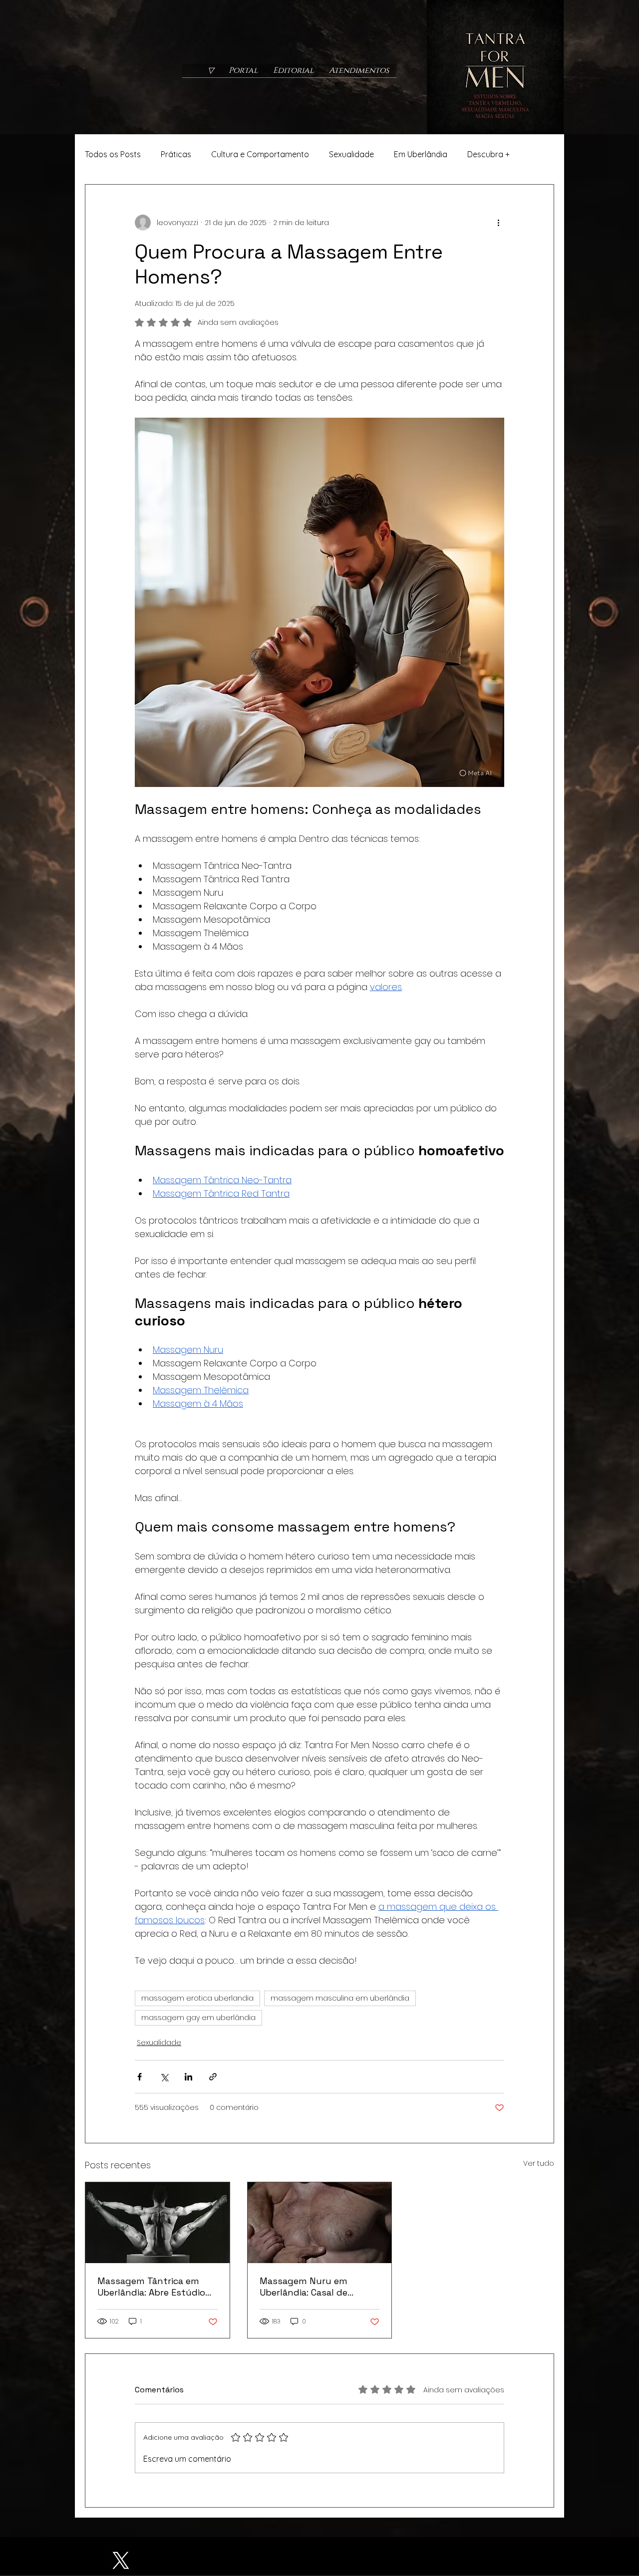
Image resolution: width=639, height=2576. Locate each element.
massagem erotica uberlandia (197, 1998)
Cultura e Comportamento (260, 154)
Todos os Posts (113, 154)
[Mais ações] (498, 223)
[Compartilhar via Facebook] (140, 2077)
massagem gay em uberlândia (198, 2018)
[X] (121, 2560)
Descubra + (488, 154)
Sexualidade (351, 154)
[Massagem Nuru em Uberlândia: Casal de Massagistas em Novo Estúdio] (320, 2223)
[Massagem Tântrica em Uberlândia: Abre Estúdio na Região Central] (158, 2223)
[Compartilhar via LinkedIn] (188, 2077)
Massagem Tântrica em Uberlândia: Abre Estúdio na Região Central (151, 2287)
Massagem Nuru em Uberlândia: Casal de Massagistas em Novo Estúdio (308, 2287)
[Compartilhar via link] (213, 2077)
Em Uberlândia (421, 154)
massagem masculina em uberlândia (340, 1998)
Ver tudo (539, 2163)
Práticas (176, 154)
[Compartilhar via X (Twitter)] (164, 2077)
